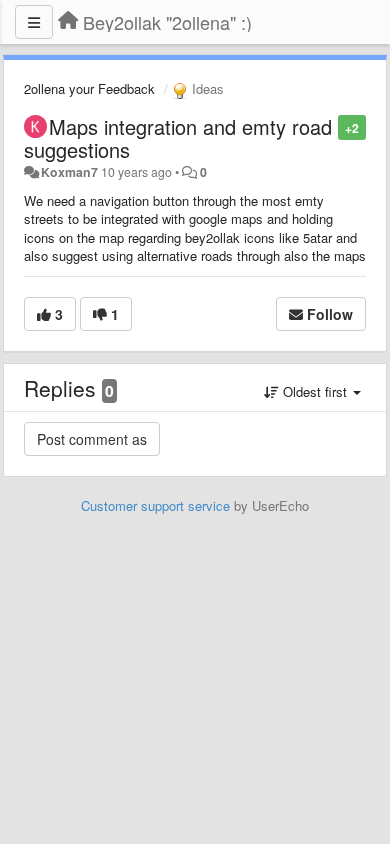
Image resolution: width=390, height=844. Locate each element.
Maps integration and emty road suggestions (178, 138)
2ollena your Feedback (89, 88)
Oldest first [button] (315, 391)
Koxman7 (69, 172)
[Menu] (34, 22)
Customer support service (155, 505)
